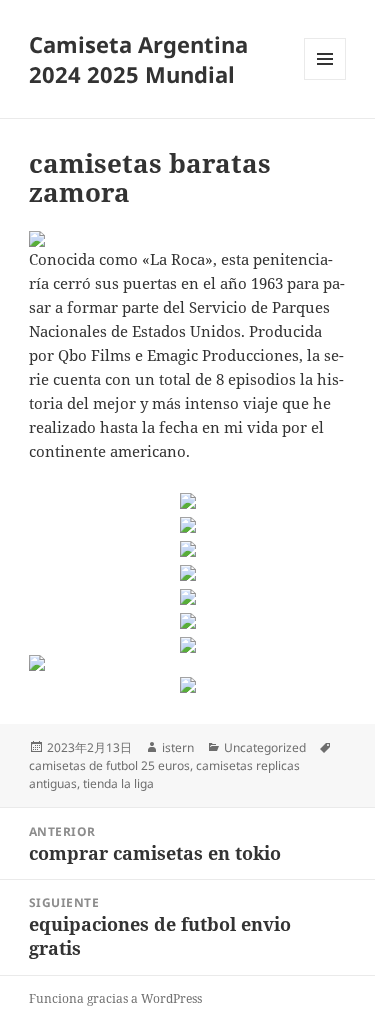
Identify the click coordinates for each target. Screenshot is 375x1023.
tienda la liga (118, 783)
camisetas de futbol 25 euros (109, 765)
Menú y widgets (325, 79)
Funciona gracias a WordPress (115, 998)
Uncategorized (265, 747)
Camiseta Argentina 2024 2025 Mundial (138, 59)
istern (178, 747)
